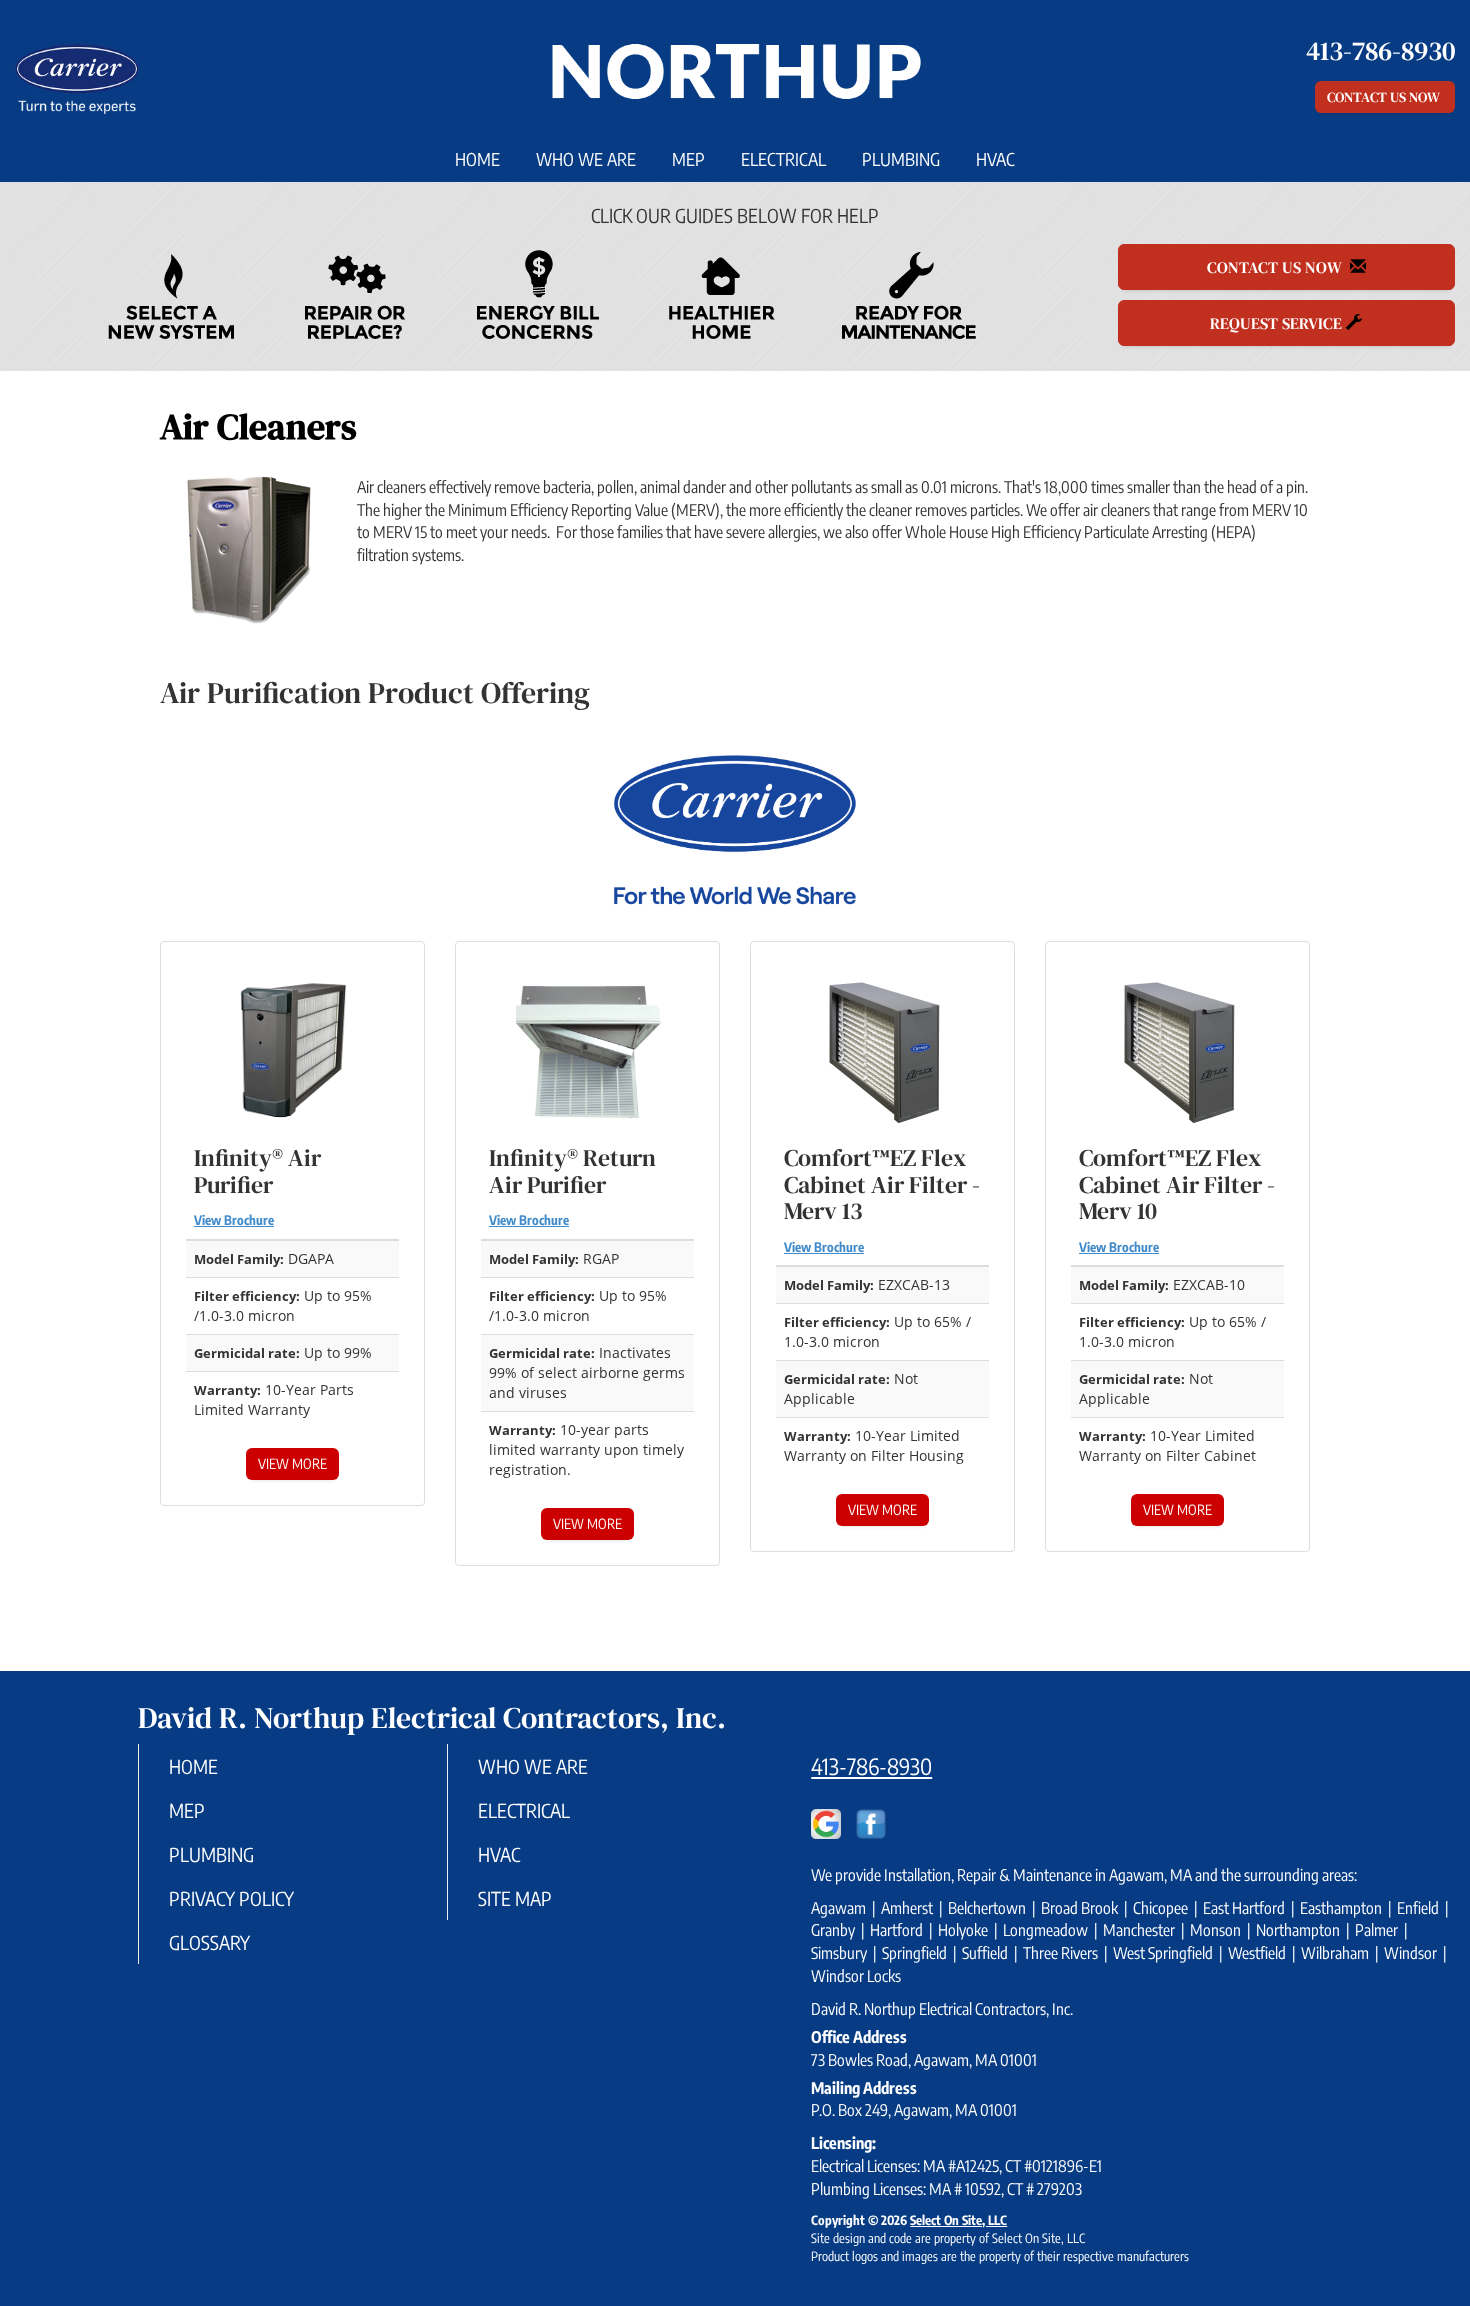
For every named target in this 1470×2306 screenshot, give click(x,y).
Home (477, 159)
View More (292, 1463)
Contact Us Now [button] (1385, 97)
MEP (688, 159)
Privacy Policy (231, 1898)
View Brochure (234, 1220)
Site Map (515, 1898)
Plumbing (901, 159)
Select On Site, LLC (958, 2220)
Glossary (209, 1942)
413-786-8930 (871, 1766)
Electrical (783, 159)
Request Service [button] (1278, 323)
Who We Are (586, 159)
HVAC (995, 159)
